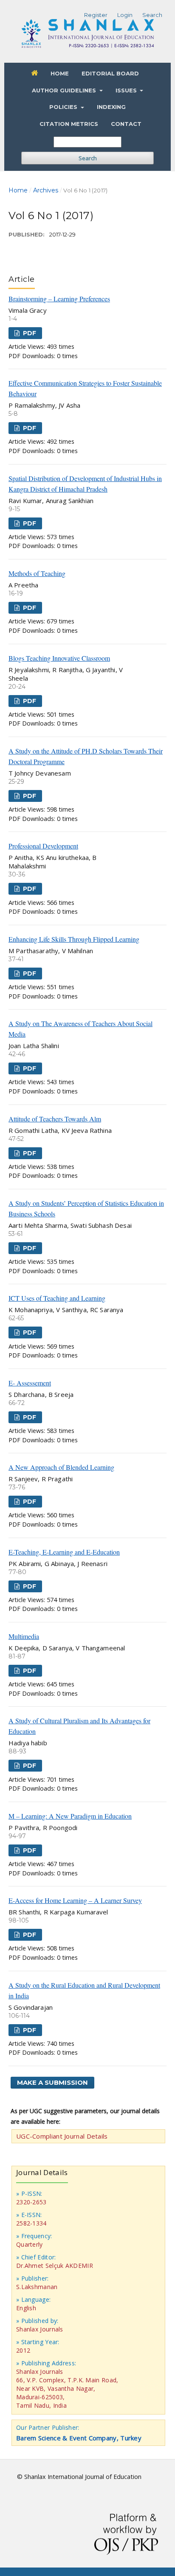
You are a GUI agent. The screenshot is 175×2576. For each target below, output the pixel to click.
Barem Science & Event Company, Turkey (79, 2438)
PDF (29, 333)
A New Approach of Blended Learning (61, 1467)
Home (60, 73)
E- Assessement (30, 1383)
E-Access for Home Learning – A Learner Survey (75, 1900)
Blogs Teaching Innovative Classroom (59, 658)
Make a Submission (52, 2082)
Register (96, 15)
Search (88, 158)
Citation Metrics (69, 124)
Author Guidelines (65, 90)
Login (125, 15)
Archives (46, 190)
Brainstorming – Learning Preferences (59, 299)
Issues (127, 90)
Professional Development (43, 846)
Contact (126, 124)
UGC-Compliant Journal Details (62, 2136)
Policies (64, 107)
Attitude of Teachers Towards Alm (55, 1119)
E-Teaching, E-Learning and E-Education (64, 1552)
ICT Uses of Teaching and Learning (57, 1298)
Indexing (111, 107)
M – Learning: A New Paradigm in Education (70, 1816)
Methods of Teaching (37, 573)
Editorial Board (110, 73)
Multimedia (24, 1636)
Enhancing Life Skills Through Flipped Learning (74, 939)
